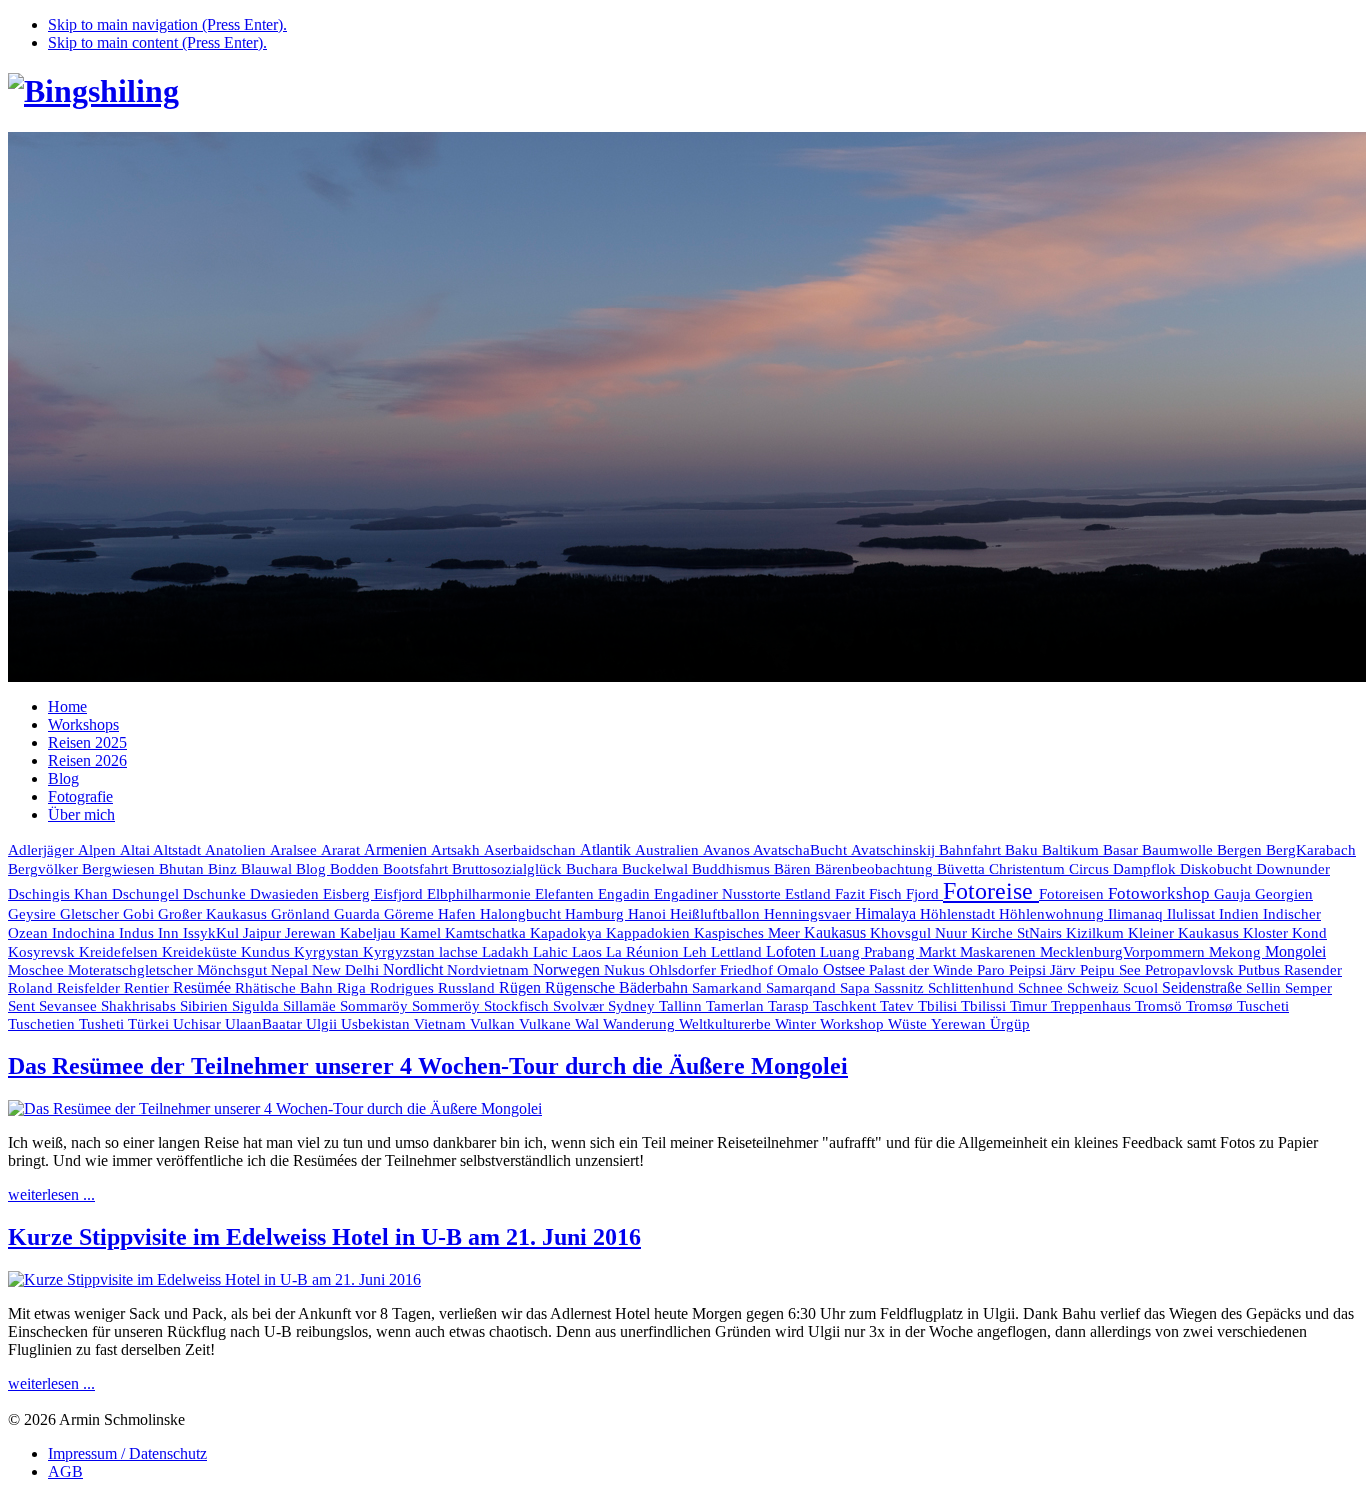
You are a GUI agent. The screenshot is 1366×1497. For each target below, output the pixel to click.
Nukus (626, 970)
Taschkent (846, 1006)
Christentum (1029, 869)
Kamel (422, 933)
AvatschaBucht (802, 850)
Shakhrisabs (140, 1006)
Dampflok (1146, 869)
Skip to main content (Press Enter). (157, 42)
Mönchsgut (234, 970)
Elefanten (566, 894)
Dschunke (216, 894)
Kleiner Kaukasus (1185, 933)
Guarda (359, 914)
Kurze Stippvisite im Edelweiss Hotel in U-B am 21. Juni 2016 (324, 1237)
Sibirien (206, 1006)
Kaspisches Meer (749, 933)
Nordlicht (415, 969)
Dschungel (147, 894)
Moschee (38, 970)
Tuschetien (43, 1024)
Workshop (854, 1024)
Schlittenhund (973, 988)
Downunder (1293, 869)
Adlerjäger (43, 850)
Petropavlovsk (1191, 970)
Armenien (397, 849)
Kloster (1267, 933)
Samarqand (803, 988)
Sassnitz (901, 988)
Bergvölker (45, 869)
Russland (468, 987)
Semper (1308, 988)
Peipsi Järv (1044, 970)
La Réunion (644, 951)
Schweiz (1095, 988)
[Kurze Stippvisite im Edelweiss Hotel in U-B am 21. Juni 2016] (214, 1279)
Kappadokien (650, 933)
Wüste (909, 1024)
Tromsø (1211, 1006)
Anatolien (237, 850)
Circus (1091, 869)
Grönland (302, 914)
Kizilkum (1097, 933)
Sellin (1265, 988)
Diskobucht (1218, 869)
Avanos (728, 850)
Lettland (738, 952)
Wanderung (641, 1024)
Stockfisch (518, 1005)
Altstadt (179, 850)
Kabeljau (370, 933)
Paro (993, 970)
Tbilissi (985, 1006)
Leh (697, 952)
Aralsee (295, 850)
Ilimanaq (1137, 914)
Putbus (1261, 970)
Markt (939, 952)
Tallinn (682, 1006)
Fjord (924, 894)
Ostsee (846, 969)
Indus (138, 933)
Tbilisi (939, 1006)
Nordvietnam (490, 969)
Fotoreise (991, 891)
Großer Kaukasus (214, 914)
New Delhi (347, 970)
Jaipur (264, 933)
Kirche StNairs (1018, 933)
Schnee (1042, 988)
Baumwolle (1179, 850)
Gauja (1234, 894)
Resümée (204, 987)
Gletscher (91, 914)
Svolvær (580, 1006)
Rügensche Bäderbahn (618, 987)
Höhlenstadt (959, 914)
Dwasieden (286, 894)
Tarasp (790, 1006)
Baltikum (1072, 850)
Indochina (85, 932)
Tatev (899, 1006)
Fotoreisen (1073, 894)
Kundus (267, 952)
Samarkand (729, 988)
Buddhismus (733, 869)
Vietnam (442, 1023)
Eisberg (348, 894)
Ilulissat (1193, 914)
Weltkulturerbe (727, 1024)
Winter (797, 1024)
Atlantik (607, 849)
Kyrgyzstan (401, 952)
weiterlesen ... (51, 1194)
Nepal (291, 970)
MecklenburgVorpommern (1124, 952)
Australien (669, 850)
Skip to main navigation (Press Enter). (167, 24)
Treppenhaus (1093, 1006)
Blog (313, 868)
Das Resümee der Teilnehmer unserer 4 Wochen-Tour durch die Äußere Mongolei (428, 1066)
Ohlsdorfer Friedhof (713, 970)
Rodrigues (404, 987)
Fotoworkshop (1161, 893)
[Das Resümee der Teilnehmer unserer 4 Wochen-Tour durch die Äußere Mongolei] (275, 1108)
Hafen (459, 914)
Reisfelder (90, 988)
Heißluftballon (717, 914)
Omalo (800, 970)
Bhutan (183, 868)
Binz (224, 869)
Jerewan (312, 933)
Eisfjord (400, 894)
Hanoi (649, 913)
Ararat (342, 850)
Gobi (140, 914)
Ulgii (323, 1024)
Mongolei (1295, 951)
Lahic (552, 952)
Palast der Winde (923, 970)
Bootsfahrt (417, 869)
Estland (810, 894)
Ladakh (507, 951)
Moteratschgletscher (132, 970)
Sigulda (257, 1006)
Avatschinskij (895, 850)
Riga (353, 988)
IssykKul (213, 933)
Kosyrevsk (43, 952)
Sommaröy (376, 1006)
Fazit (852, 894)
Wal (589, 1024)
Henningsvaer (809, 914)
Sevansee (70, 1006)
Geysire (34, 914)
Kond (1309, 933)
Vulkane (547, 1024)
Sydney (633, 1006)
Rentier (148, 988)
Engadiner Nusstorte (719, 894)
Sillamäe (311, 1006)
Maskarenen (1000, 951)
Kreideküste (201, 951)
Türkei (150, 1024)
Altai (136, 850)
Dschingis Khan (60, 894)
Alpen (99, 850)
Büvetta (963, 869)
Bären (794, 869)
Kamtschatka (487, 932)
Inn (170, 933)
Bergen (1241, 850)
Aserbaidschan (532, 849)
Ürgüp (1010, 1024)
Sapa (857, 988)
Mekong (1237, 952)
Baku (1023, 850)
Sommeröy (448, 1006)
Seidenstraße (1204, 987)
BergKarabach (1311, 850)
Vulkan (494, 1023)
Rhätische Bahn (286, 988)
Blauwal (268, 869)
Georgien (1284, 894)
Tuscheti (1263, 1006)
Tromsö (1160, 1006)
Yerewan (960, 1024)
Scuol (1142, 988)
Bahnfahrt (972, 850)
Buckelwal (657, 869)
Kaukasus (837, 932)
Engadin (626, 894)
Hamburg (596, 914)
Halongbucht (522, 914)
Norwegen (568, 969)
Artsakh (457, 850)
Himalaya (887, 913)
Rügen (522, 987)
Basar (1122, 850)
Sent (23, 1006)
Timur (1030, 1006)
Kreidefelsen (120, 952)
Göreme (411, 914)
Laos (589, 952)
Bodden (356, 869)
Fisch (887, 894)
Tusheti (103, 1024)
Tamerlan (737, 1006)
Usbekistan (377, 1023)
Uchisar (199, 1024)
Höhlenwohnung (1053, 914)
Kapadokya (568, 933)
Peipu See (1112, 970)
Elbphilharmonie (481, 894)
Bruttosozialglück (509, 868)
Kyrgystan (328, 952)
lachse (460, 952)
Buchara (594, 869)
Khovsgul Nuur (920, 933)
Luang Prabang (869, 952)
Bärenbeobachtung (876, 869)
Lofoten (793, 951)
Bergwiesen (120, 869)
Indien (1241, 913)
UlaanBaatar (265, 1024)
